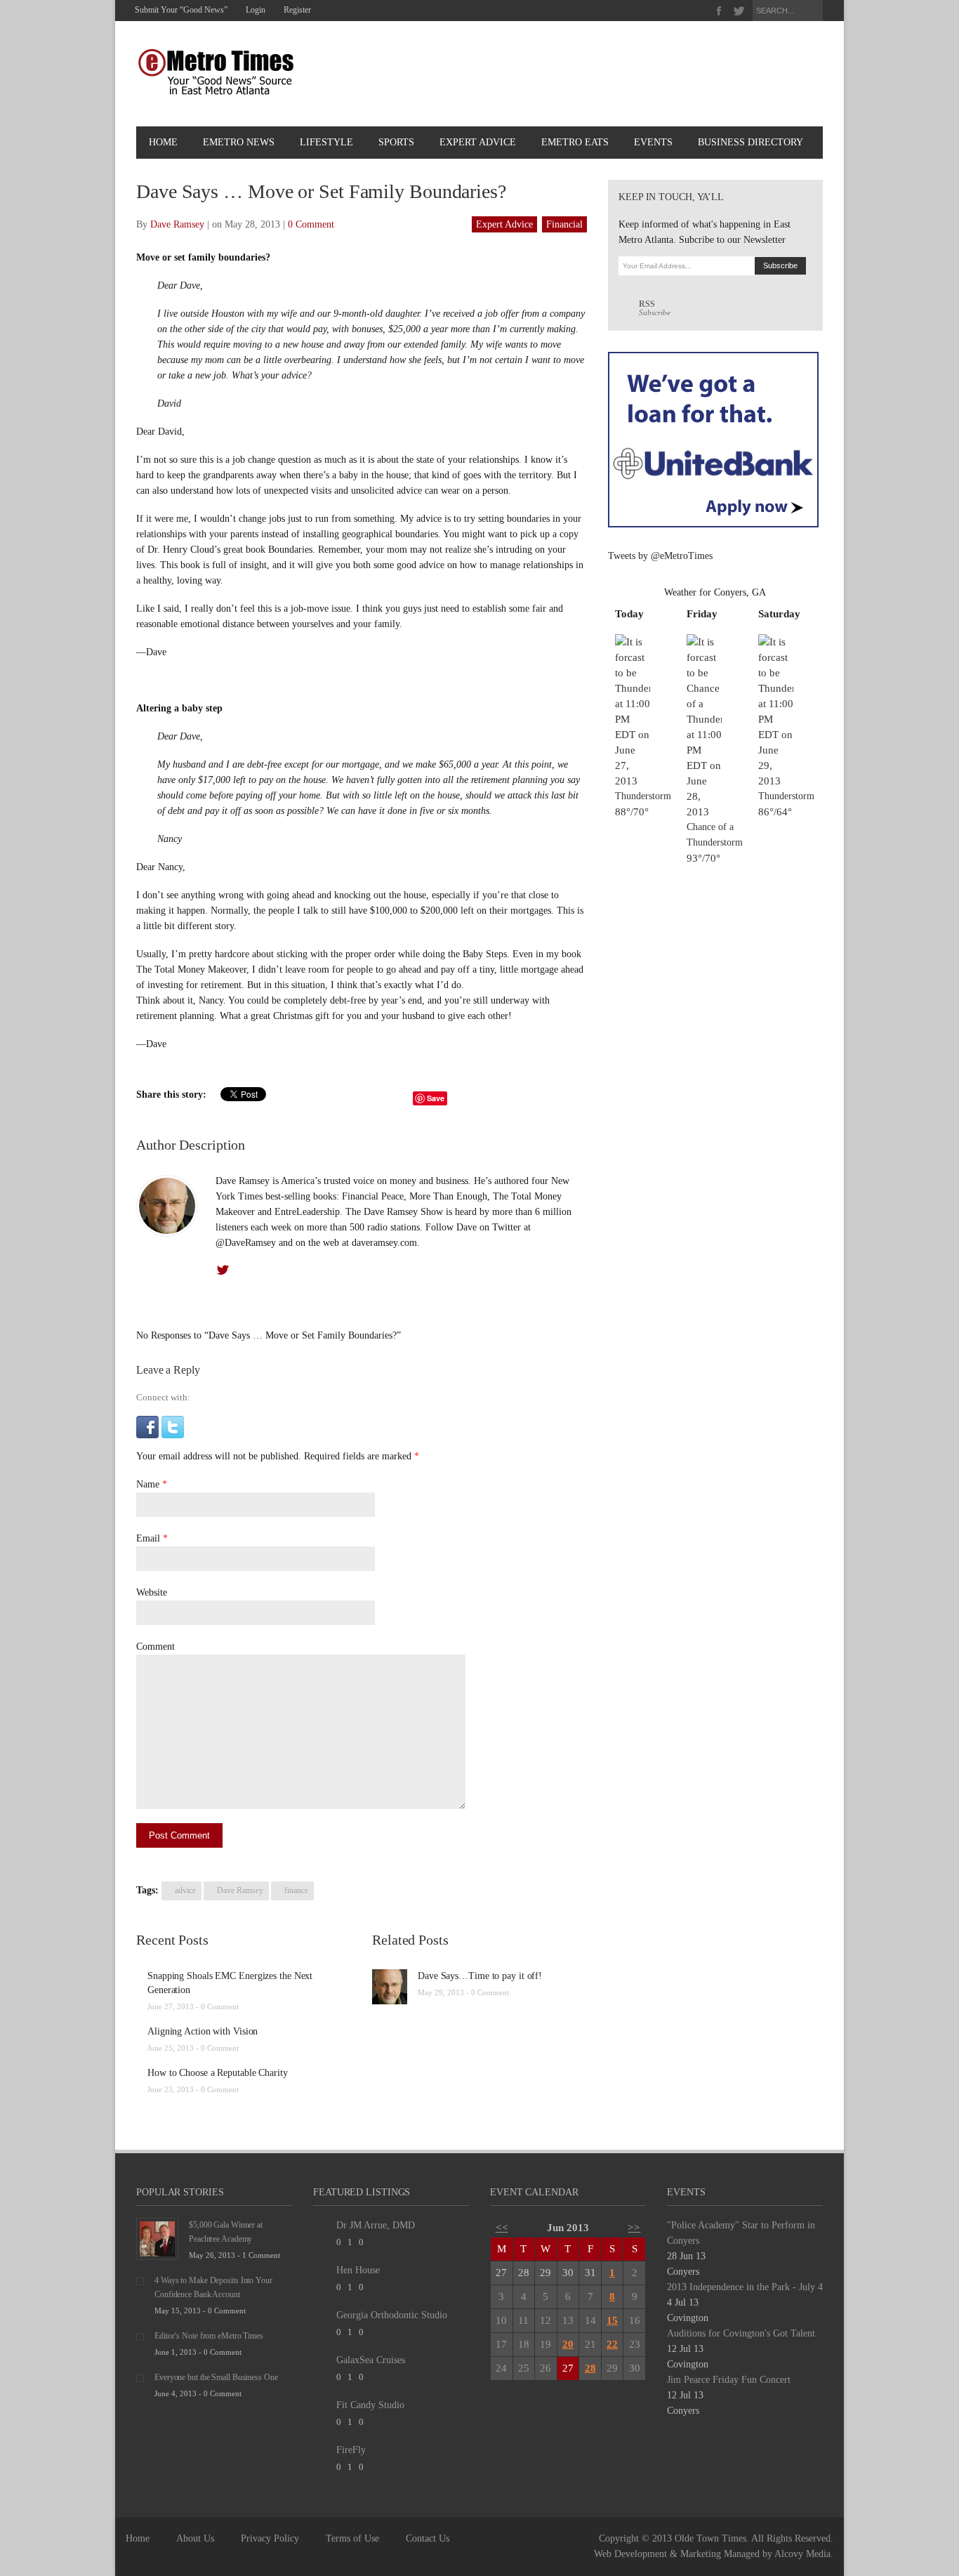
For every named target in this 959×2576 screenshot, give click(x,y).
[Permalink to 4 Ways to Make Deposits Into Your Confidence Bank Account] (140, 2281)
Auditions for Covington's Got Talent (741, 2333)
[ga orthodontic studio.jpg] (322, 2319)
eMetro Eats (575, 142)
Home (163, 142)
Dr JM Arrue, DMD (376, 2225)
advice (185, 1891)
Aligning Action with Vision (203, 2031)
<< (502, 2228)
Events (653, 142)
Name (148, 1484)
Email (148, 1538)
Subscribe (655, 308)
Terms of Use (352, 2538)
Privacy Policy (270, 2538)
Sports (396, 142)
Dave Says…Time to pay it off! (480, 1976)
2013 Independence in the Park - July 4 (745, 2287)
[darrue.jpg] (322, 2229)
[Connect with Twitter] (173, 1426)
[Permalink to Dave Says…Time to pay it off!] (390, 1986)
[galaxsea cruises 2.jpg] (322, 2364)
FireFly (351, 2450)
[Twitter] (739, 11)
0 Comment (311, 224)
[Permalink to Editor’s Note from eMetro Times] (140, 2336)
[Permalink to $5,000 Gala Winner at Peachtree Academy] (157, 2238)
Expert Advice (478, 142)
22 (612, 2344)
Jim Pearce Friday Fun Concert (729, 2380)
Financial (564, 224)
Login (256, 10)
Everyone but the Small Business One (216, 2377)
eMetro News (239, 142)
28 (590, 2368)
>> (634, 2228)
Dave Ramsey (177, 224)
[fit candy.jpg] (322, 2409)
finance (296, 1891)
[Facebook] (719, 11)
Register (297, 10)
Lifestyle (326, 142)
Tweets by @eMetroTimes (660, 556)
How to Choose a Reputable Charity (218, 2073)
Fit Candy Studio (370, 2405)
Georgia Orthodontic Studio (392, 2315)
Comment (156, 1647)
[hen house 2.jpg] (322, 2274)
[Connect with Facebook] (147, 1426)
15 (612, 2320)
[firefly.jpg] (322, 2453)
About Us (195, 2538)
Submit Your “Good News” (181, 10)
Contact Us (428, 2538)
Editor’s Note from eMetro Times (209, 2336)
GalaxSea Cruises (371, 2360)
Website (152, 1592)
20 (568, 2344)
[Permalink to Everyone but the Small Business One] (140, 2378)
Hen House (358, 2270)
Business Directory (750, 142)
